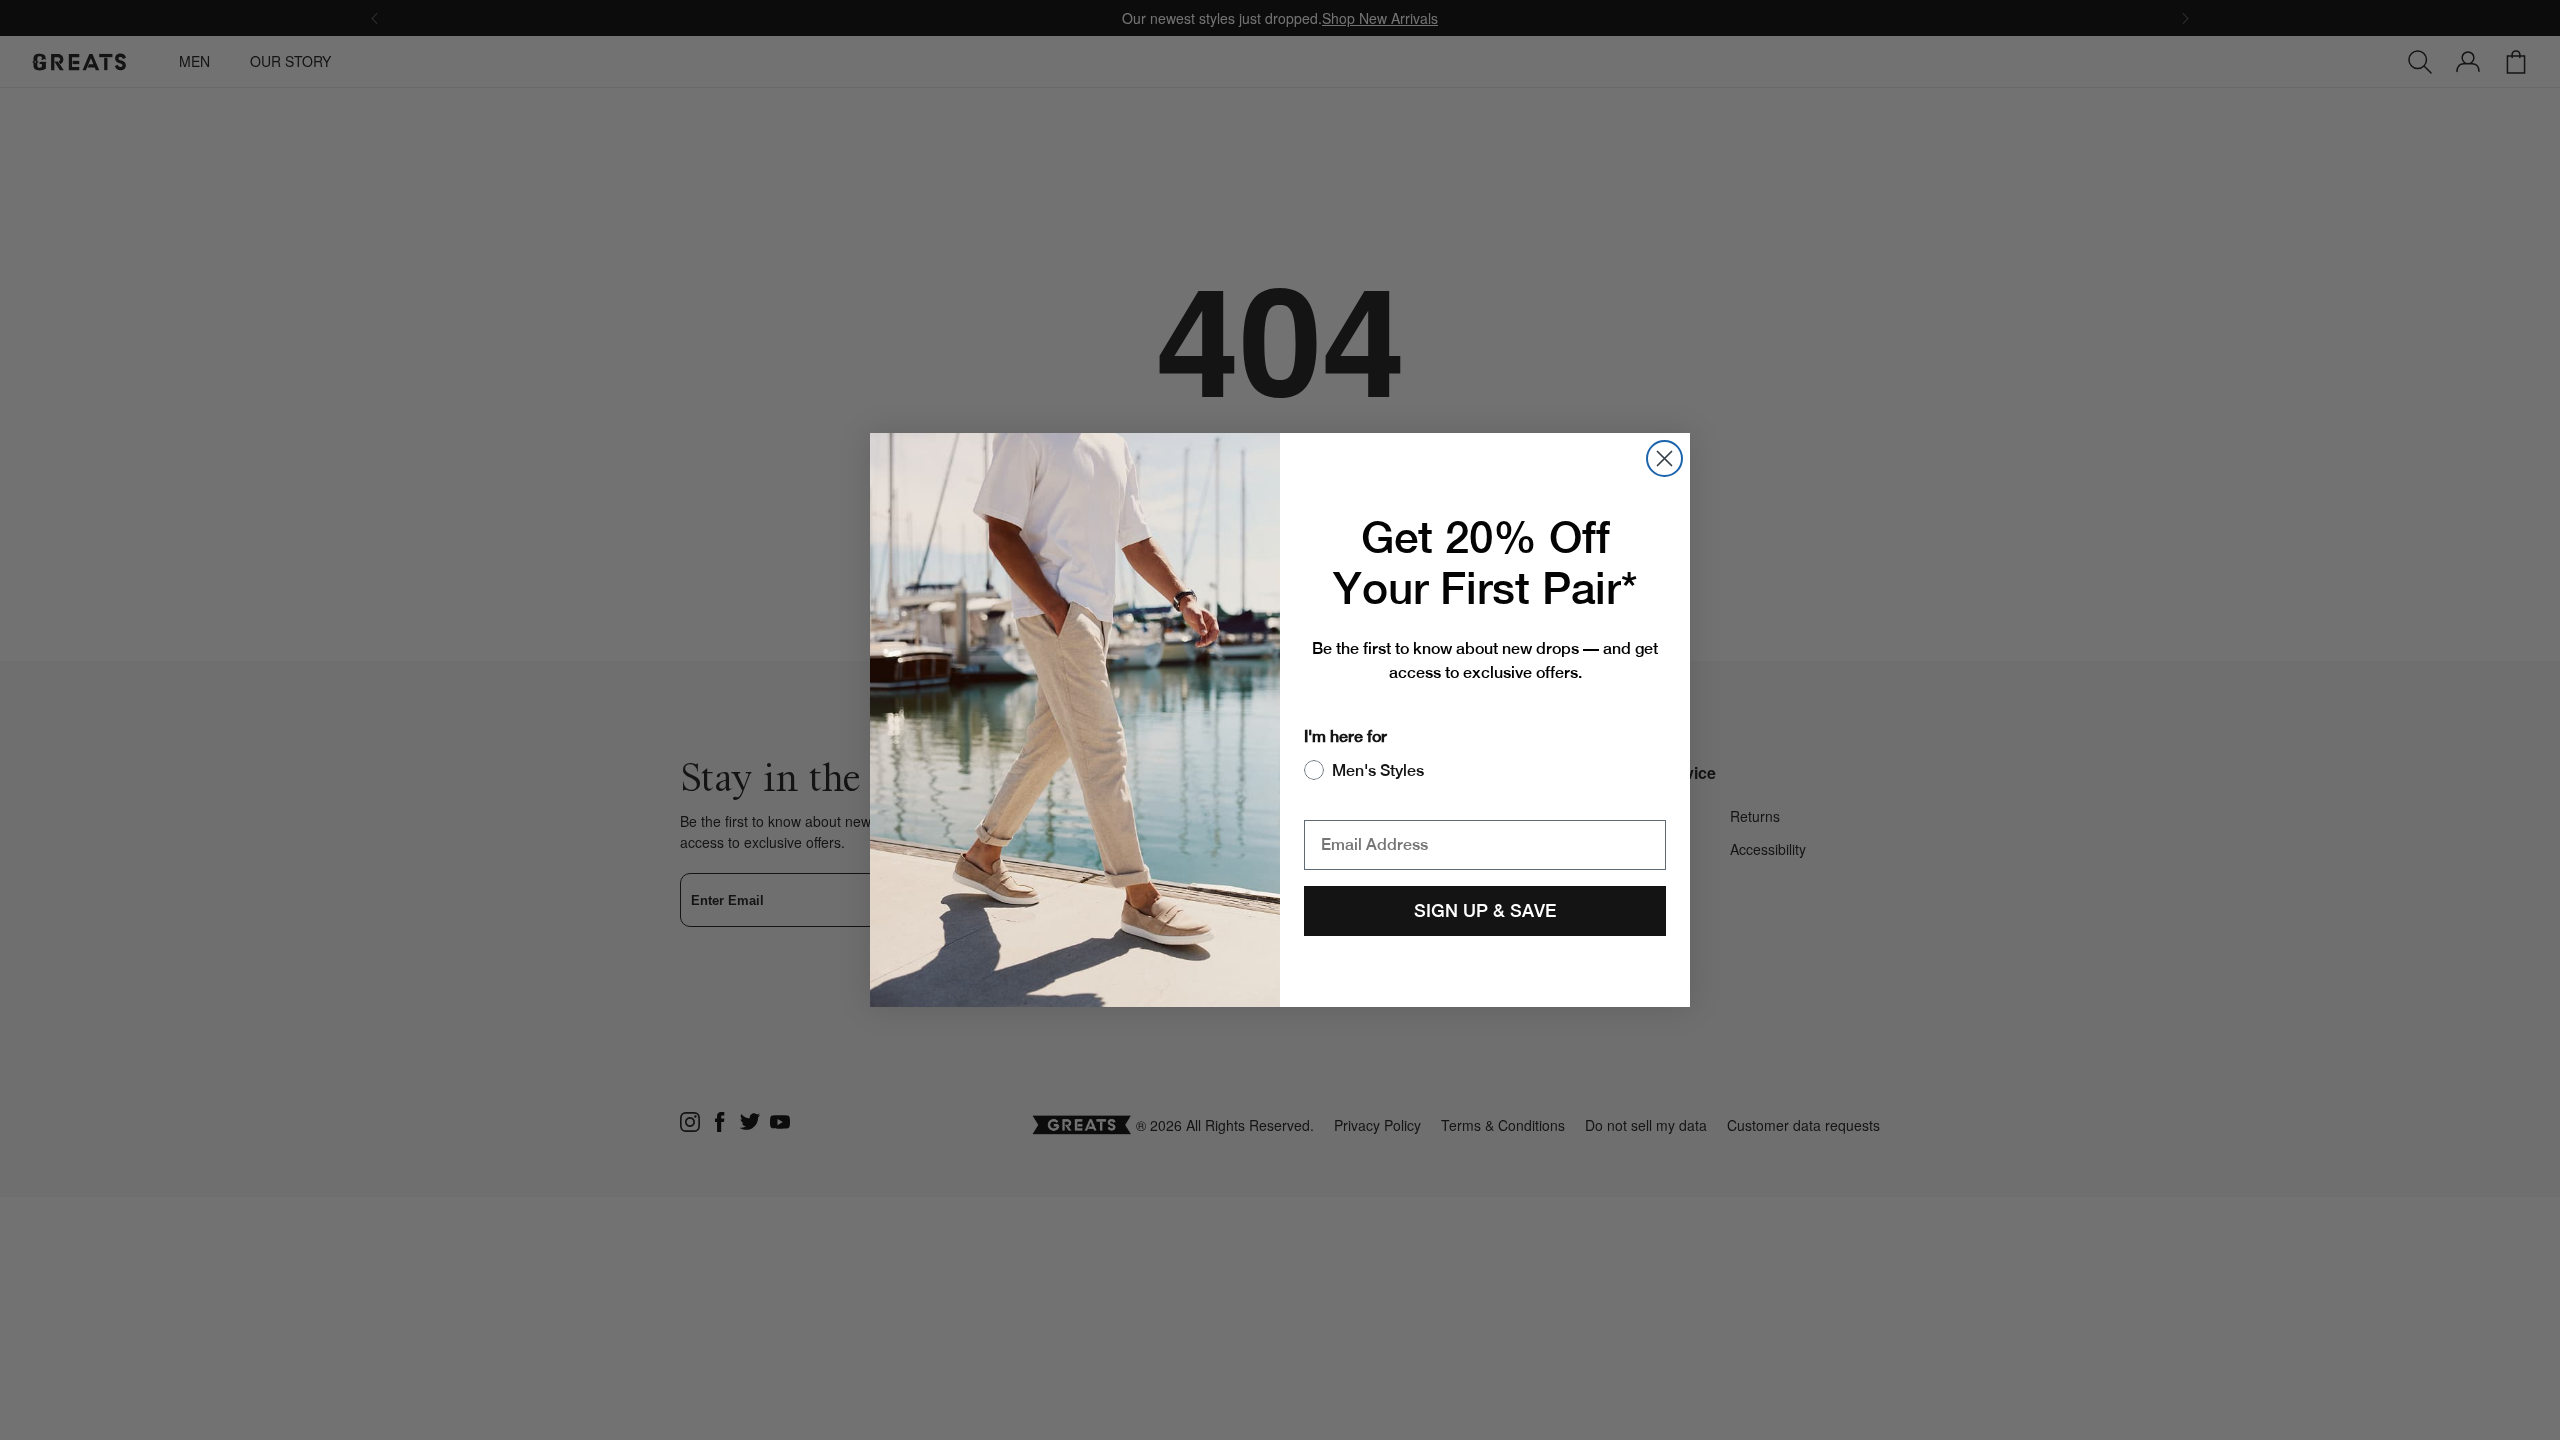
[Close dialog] (1664, 458)
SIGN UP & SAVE (1485, 910)
